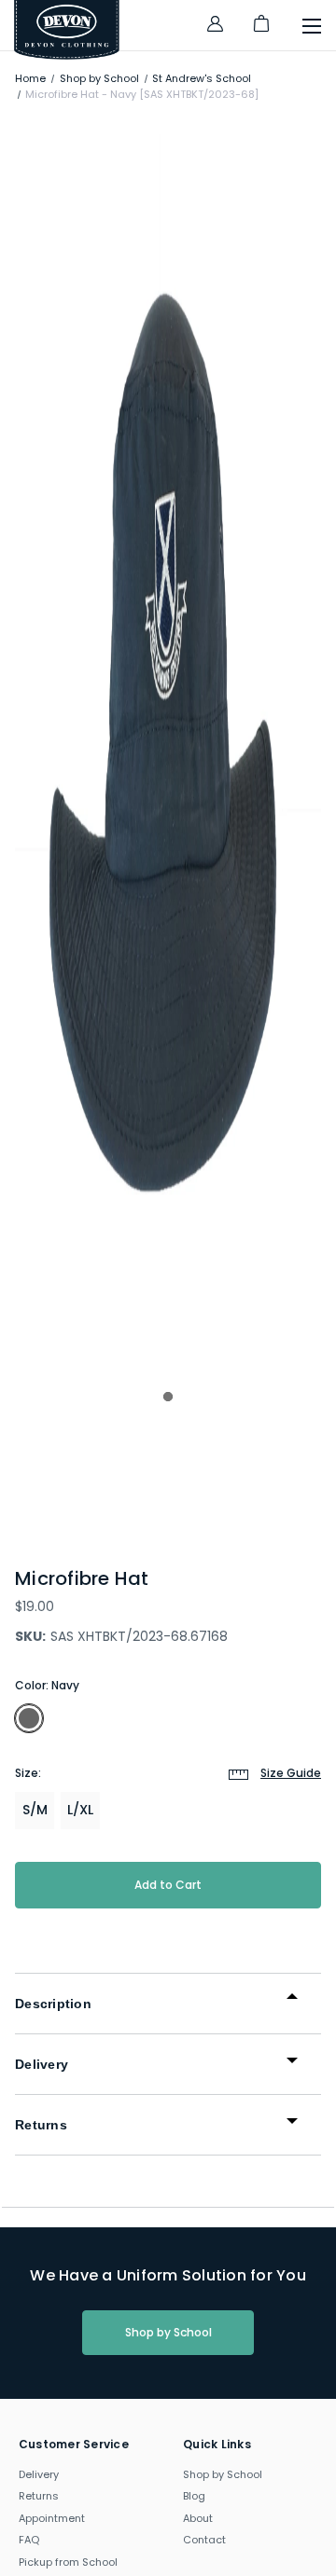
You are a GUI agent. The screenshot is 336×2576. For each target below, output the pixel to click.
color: (47, 1685)
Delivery (39, 2474)
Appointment (52, 2518)
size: (168, 1773)
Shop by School (168, 2332)
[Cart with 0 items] (261, 31)
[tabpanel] (168, 746)
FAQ (29, 2540)
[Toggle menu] (302, 30)
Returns (39, 2496)
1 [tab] (168, 1397)
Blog (194, 2496)
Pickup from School (68, 2562)
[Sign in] (215, 27)
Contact (204, 2540)
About (198, 2518)
